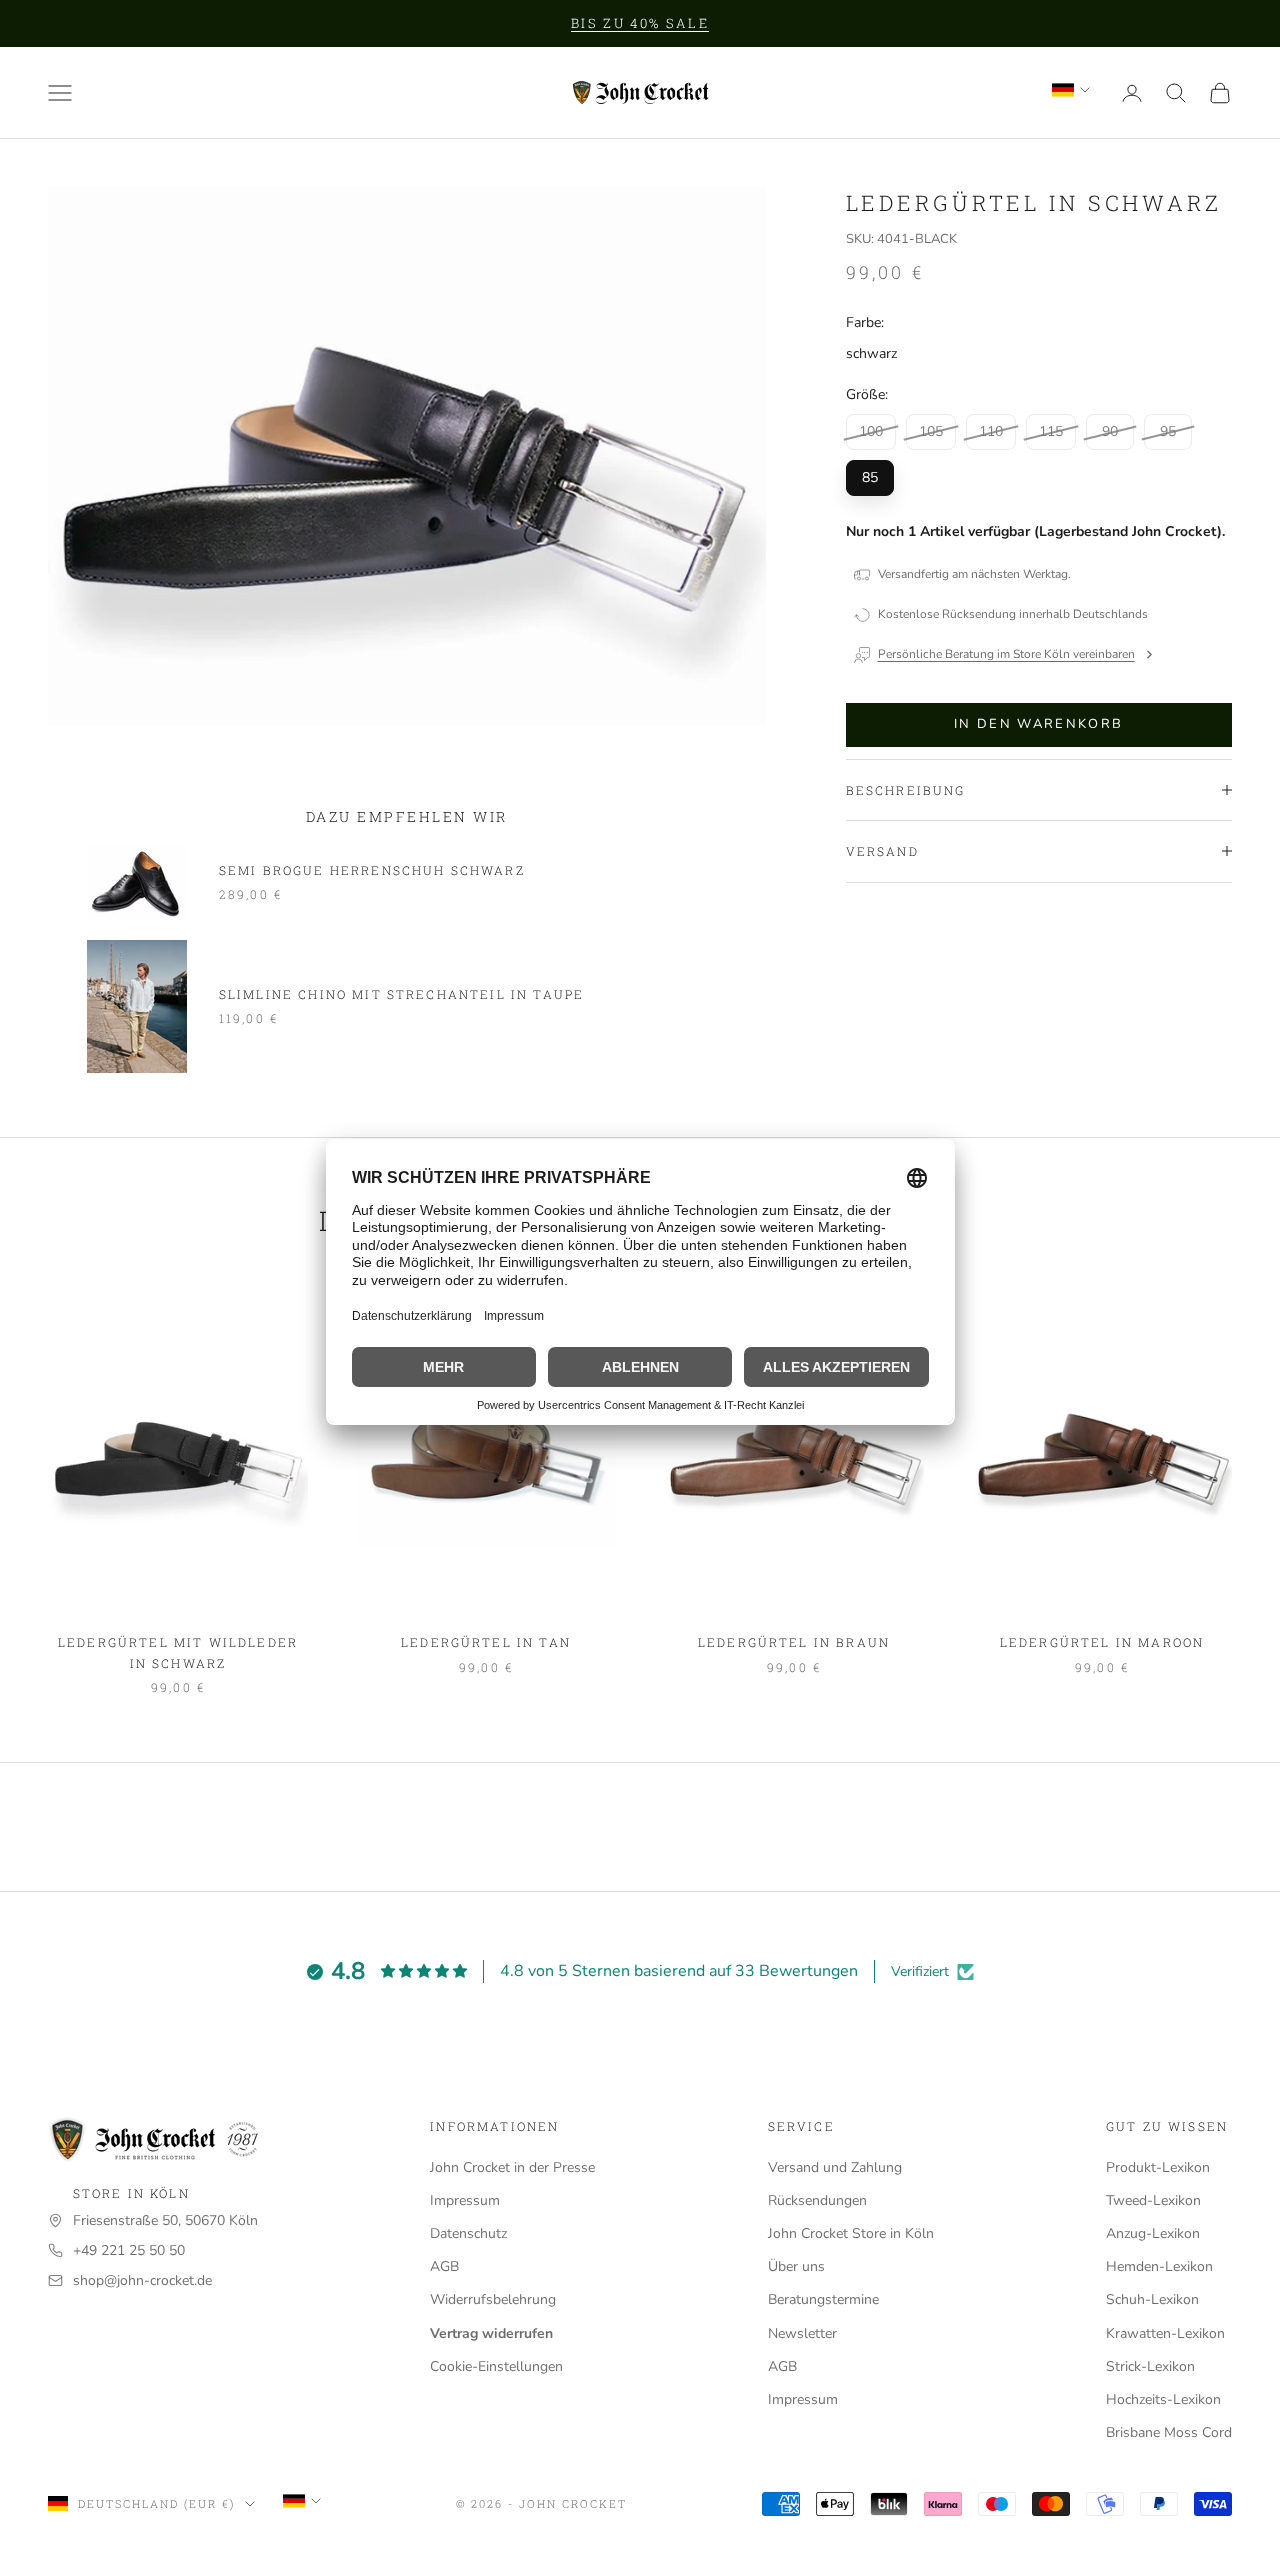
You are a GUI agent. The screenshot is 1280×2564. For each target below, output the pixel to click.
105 (931, 431)
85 (870, 477)
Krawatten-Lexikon (1165, 2333)
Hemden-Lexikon (1159, 2266)
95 (1168, 431)
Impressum (465, 2200)
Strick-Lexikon (1150, 2366)
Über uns (796, 2266)
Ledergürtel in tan (486, 1642)
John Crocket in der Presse (512, 2167)
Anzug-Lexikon (1153, 2233)
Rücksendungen (817, 2200)
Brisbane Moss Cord (1169, 2432)
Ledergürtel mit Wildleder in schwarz (178, 1652)
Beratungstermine (823, 2299)
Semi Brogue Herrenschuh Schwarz (372, 870)
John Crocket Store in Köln (851, 2233)
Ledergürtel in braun (794, 1642)
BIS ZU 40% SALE (640, 23)
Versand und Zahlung (835, 2167)
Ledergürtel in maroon (1102, 1642)
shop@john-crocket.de (142, 2280)
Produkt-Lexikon (1158, 2167)
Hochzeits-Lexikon (1163, 2399)
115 (1051, 431)
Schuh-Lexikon (1152, 2299)
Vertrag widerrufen (491, 2333)
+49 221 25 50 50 (129, 2250)
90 (1110, 431)
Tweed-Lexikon (1153, 2200)
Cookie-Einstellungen (496, 2366)
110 (991, 431)
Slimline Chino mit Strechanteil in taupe (401, 994)
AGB (444, 2266)
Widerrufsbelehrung (493, 2299)
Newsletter (802, 2333)
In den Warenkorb (1038, 724)
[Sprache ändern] (1071, 90)
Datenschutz (468, 2233)
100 (871, 431)
